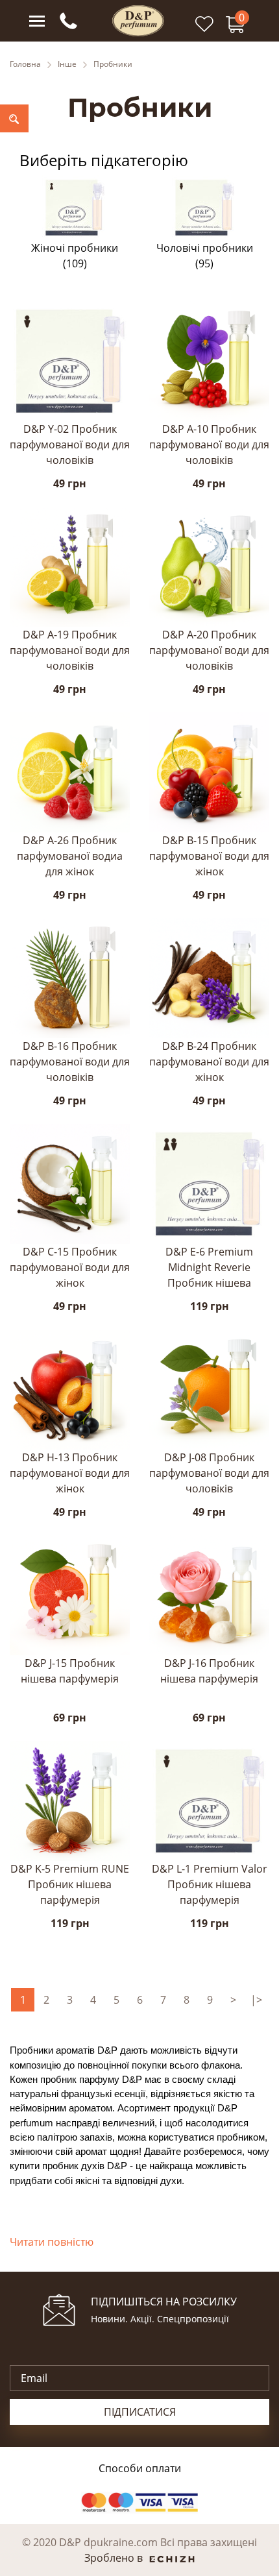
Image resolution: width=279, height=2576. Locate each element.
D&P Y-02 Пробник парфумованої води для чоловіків (70, 444)
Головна (25, 64)
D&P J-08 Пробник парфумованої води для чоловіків (209, 1473)
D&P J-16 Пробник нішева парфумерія (209, 1671)
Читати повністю (52, 2242)
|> (256, 2000)
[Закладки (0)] (204, 30)
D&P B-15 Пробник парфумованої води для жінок (209, 856)
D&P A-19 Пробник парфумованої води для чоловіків (70, 650)
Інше (67, 64)
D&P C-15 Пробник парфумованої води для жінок (70, 1267)
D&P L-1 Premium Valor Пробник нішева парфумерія (210, 1884)
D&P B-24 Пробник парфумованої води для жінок (209, 1062)
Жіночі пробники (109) (75, 256)
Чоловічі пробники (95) (205, 256)
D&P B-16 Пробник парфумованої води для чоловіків (70, 1062)
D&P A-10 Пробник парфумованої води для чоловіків (209, 444)
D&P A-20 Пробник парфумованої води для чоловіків (209, 650)
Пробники (113, 64)
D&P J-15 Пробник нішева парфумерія (70, 1671)
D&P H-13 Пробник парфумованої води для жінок (70, 1473)
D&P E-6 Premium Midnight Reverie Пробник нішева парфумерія (209, 1268)
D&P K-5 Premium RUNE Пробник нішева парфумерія (70, 1884)
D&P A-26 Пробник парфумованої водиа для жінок (70, 856)
